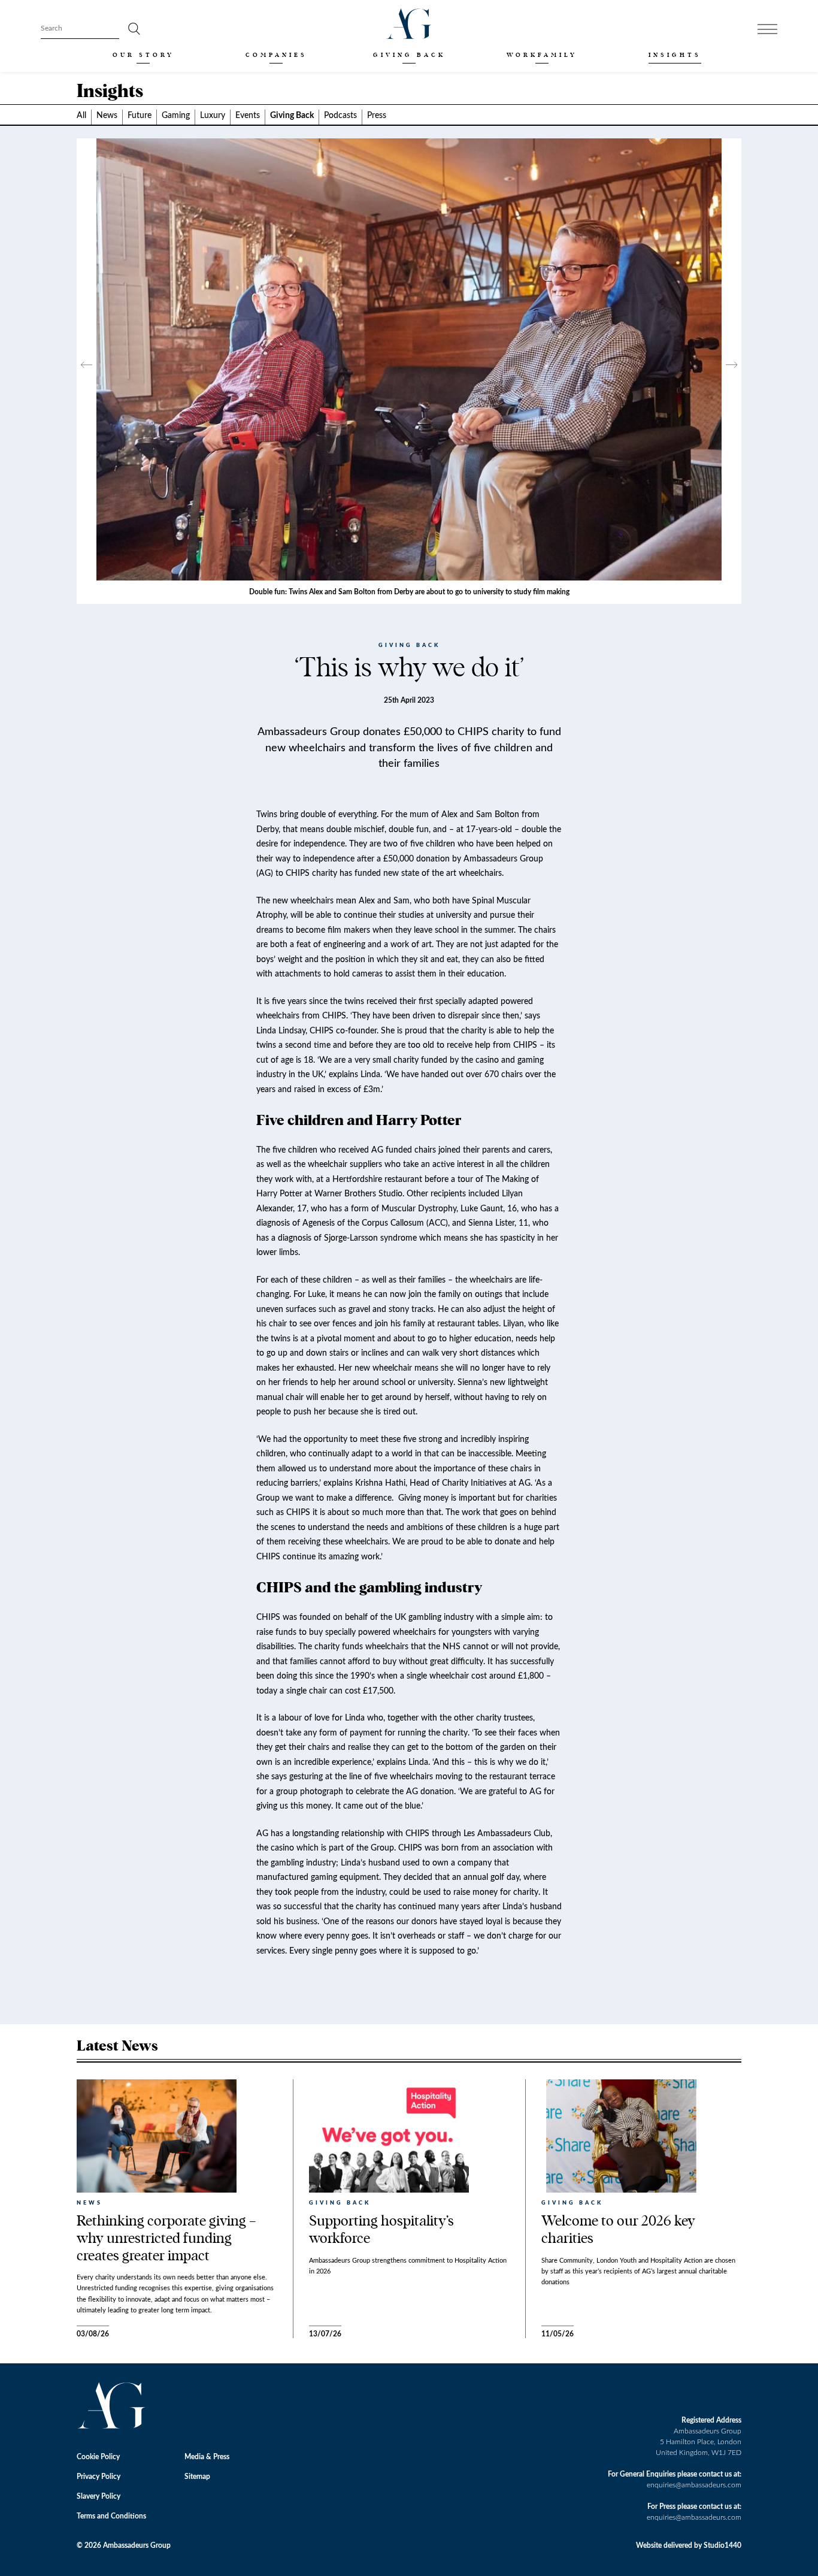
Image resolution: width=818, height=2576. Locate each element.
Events (248, 116)
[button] (87, 371)
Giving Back (409, 55)
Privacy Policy (99, 2477)
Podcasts (340, 116)
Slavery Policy (99, 2496)
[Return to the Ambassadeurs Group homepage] (409, 24)
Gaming (176, 116)
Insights (675, 55)
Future (140, 116)
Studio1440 (722, 2545)
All (81, 116)
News (107, 116)
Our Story (143, 55)
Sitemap (197, 2477)
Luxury (213, 116)
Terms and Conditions (111, 2516)
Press (377, 116)
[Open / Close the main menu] (767, 29)
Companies (276, 55)
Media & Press (207, 2457)
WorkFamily (542, 55)
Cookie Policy (98, 2457)
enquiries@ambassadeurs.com (694, 2485)
